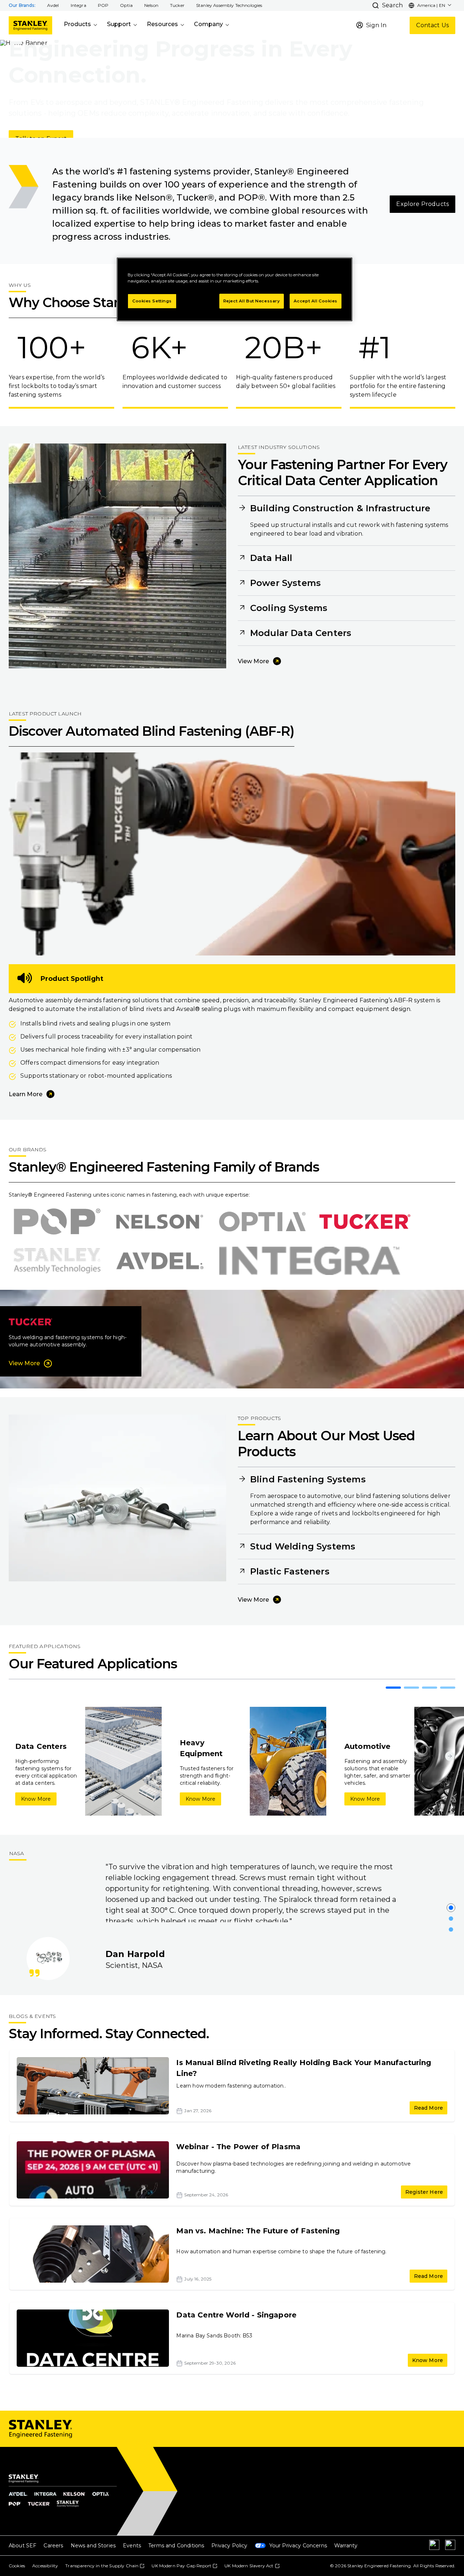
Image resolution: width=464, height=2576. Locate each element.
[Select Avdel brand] (160, 1261)
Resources (162, 24)
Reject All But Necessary (252, 301)
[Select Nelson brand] (160, 1222)
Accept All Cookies (316, 301)
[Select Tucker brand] (364, 1222)
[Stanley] (30, 25)
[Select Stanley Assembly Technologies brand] (57, 1261)
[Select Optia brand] (262, 1222)
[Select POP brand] (57, 1222)
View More (253, 661)
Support (119, 24)
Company (208, 24)
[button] (53, 5)
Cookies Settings (152, 301)
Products (77, 24)
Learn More (26, 1094)
